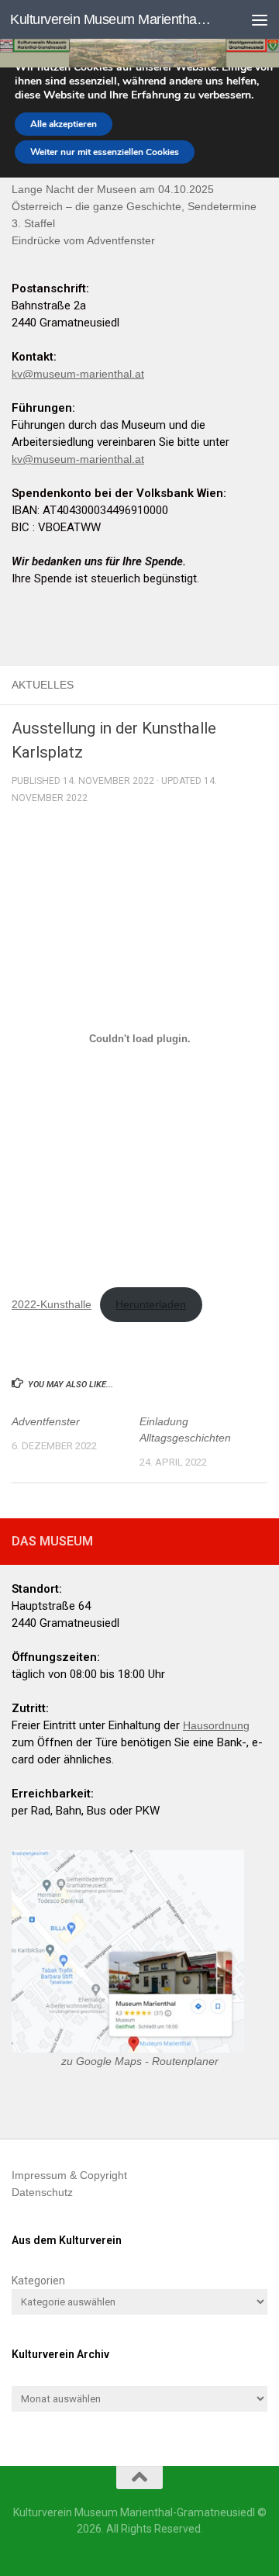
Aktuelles (43, 685)
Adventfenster (46, 1421)
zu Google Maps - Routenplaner (140, 2061)
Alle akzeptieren (64, 124)
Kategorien (38, 2281)
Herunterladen (151, 1304)
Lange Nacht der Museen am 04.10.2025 (113, 189)
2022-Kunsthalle (52, 1304)
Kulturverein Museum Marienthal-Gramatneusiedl (110, 19)
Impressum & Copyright (69, 2175)
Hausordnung (216, 1725)
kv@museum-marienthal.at (78, 374)
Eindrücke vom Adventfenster (83, 240)
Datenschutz (42, 2192)
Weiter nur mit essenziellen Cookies (105, 152)
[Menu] (260, 19)
